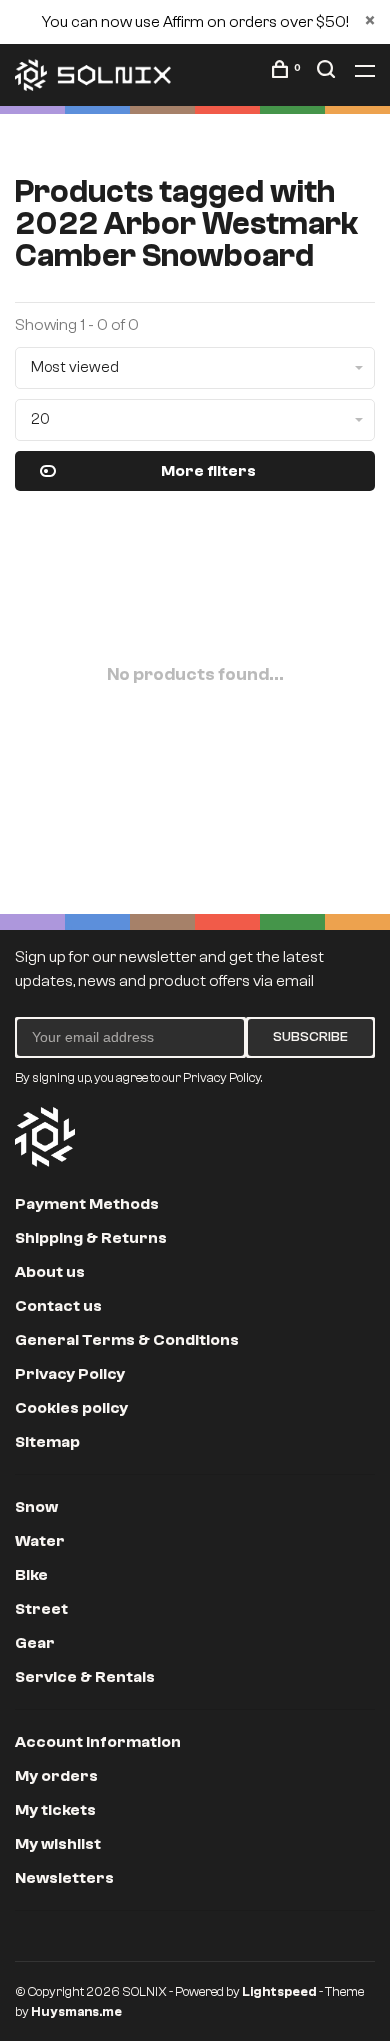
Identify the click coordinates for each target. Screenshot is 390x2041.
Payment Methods (87, 1204)
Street (41, 1609)
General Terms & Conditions (127, 1340)
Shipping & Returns (91, 1238)
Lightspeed (279, 1991)
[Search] (328, 73)
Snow (36, 1507)
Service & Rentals (85, 1677)
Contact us (58, 1306)
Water (40, 1541)
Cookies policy (71, 1408)
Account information (98, 1742)
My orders (56, 1776)
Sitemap (47, 1442)
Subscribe (310, 1037)
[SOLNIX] (45, 1137)
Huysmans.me (76, 2011)
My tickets (55, 1810)
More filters (208, 471)
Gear (35, 1643)
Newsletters (64, 1878)
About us (50, 1272)
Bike (31, 1575)
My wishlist (58, 1844)
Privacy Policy (70, 1374)
